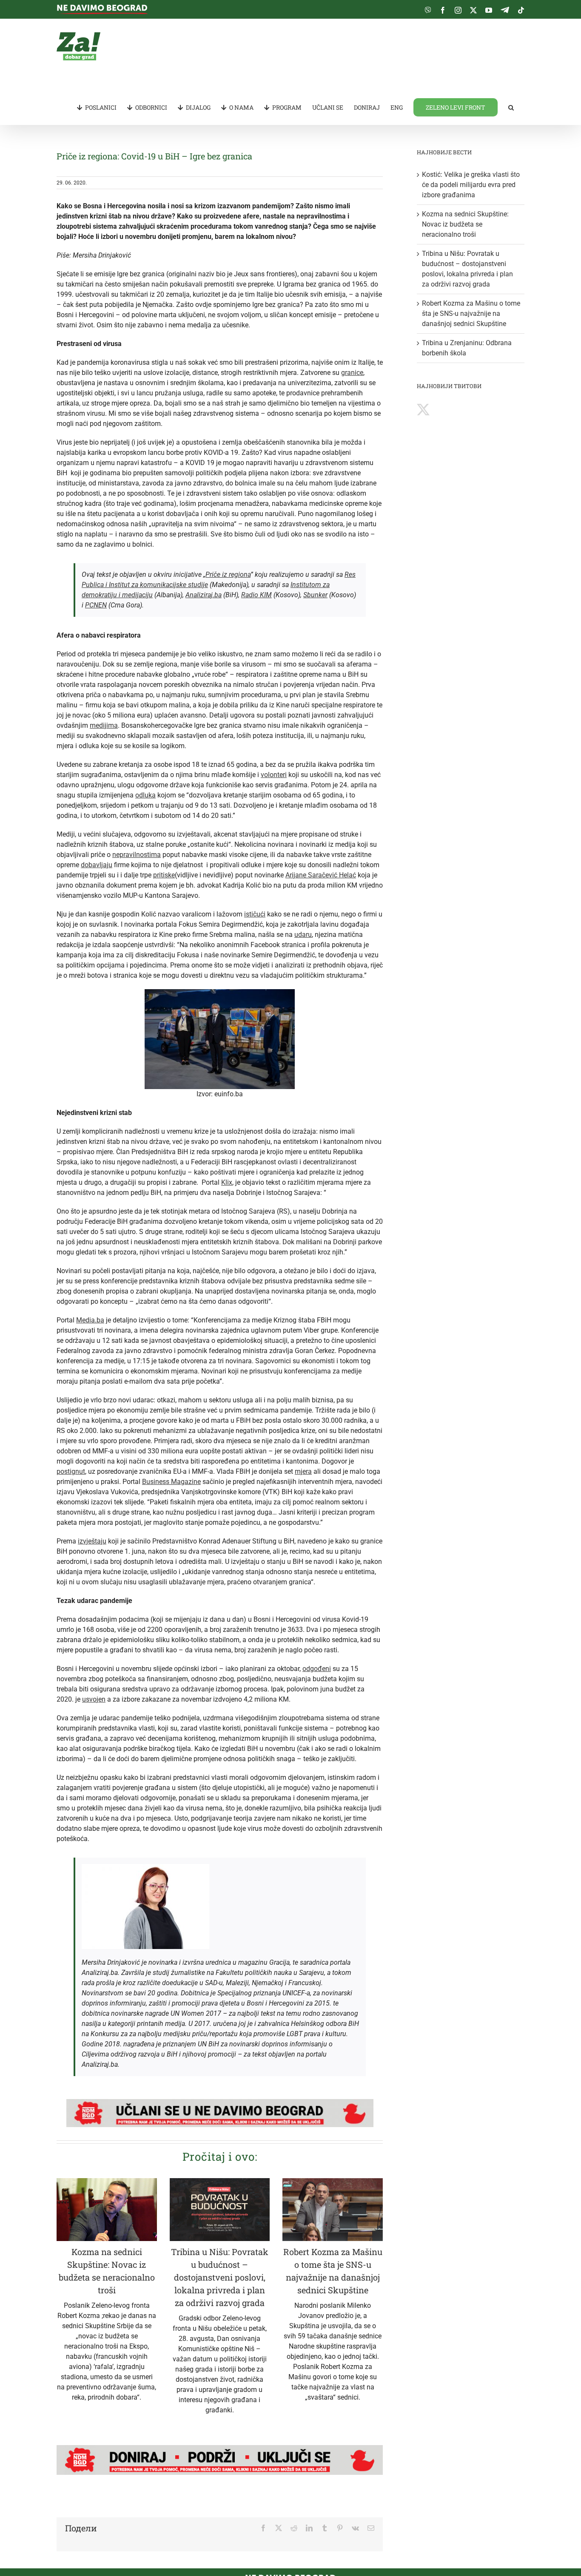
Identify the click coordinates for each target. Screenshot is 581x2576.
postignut (71, 1471)
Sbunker (315, 595)
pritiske (164, 875)
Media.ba (90, 1320)
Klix (227, 1182)
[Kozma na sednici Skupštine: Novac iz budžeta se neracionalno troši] (107, 2210)
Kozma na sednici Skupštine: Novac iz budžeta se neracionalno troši (465, 224)
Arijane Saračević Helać (321, 875)
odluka (145, 795)
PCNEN (96, 605)
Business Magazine (171, 1482)
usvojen (94, 1699)
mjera (303, 1471)
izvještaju (92, 1541)
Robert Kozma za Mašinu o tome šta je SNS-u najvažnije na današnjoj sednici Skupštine (471, 313)
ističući (255, 914)
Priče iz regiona (228, 574)
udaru (303, 935)
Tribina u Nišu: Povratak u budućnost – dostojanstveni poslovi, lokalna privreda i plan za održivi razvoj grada (220, 2277)
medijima (104, 725)
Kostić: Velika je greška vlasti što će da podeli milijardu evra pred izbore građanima (471, 185)
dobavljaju (97, 865)
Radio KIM (256, 595)
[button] (511, 107)
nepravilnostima (137, 855)
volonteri (274, 775)
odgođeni (317, 1669)
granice (352, 373)
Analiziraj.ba (204, 595)
